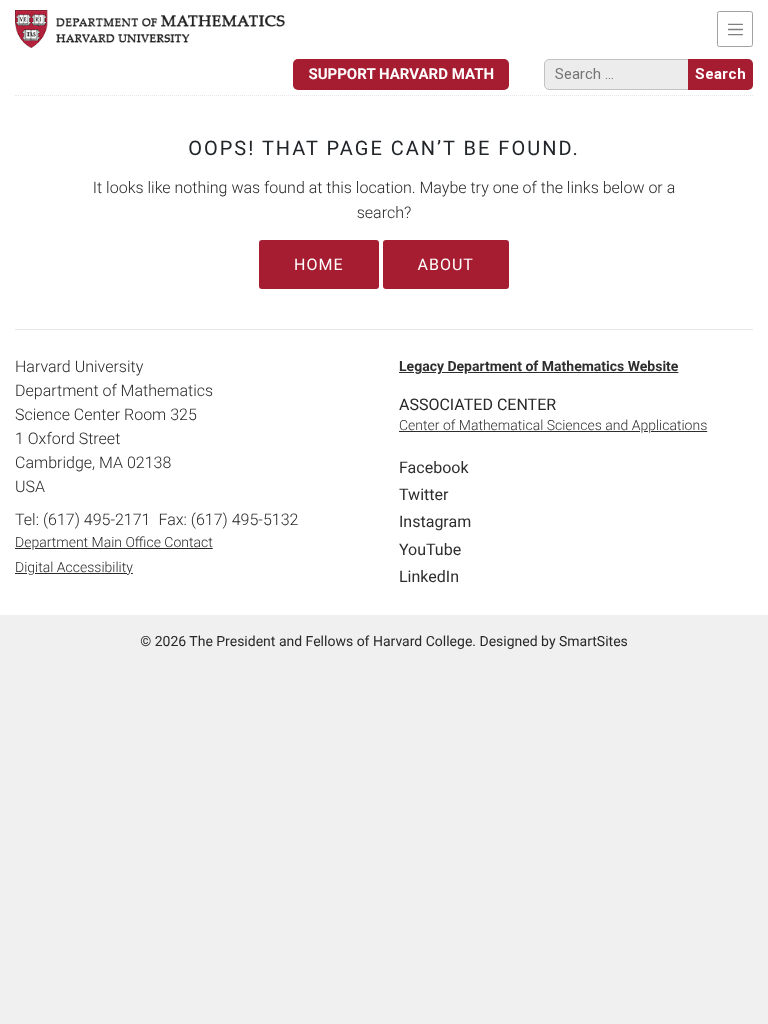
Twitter (423, 494)
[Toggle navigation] (735, 29)
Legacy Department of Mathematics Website (538, 367)
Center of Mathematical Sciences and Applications (553, 426)
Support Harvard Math (401, 74)
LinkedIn (429, 576)
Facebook (433, 467)
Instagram (435, 521)
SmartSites (593, 642)
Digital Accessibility (74, 568)
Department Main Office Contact (114, 543)
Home (318, 264)
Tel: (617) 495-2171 (82, 519)
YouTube (430, 549)
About (446, 264)
